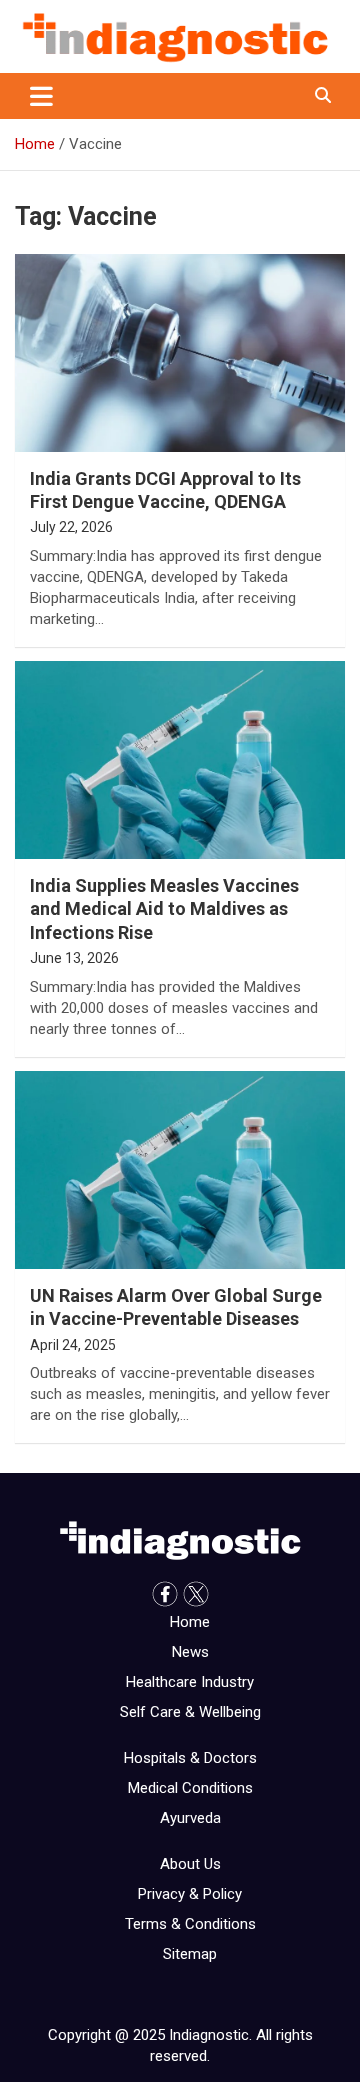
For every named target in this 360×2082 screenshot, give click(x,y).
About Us (190, 1864)
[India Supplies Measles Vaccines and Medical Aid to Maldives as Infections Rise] (180, 759)
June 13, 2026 (74, 958)
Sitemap (190, 1954)
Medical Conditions (190, 1788)
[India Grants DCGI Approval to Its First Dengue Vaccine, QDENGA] (180, 352)
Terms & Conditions (190, 1924)
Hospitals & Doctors (190, 1758)
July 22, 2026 (71, 527)
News (190, 1652)
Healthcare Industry (190, 1682)
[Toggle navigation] (41, 96)
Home (190, 1622)
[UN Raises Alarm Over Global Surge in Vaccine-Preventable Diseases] (180, 1169)
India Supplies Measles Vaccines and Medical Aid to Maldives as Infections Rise (164, 909)
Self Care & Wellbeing (190, 1712)
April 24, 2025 (73, 1345)
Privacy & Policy (190, 1894)
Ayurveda (190, 1818)
